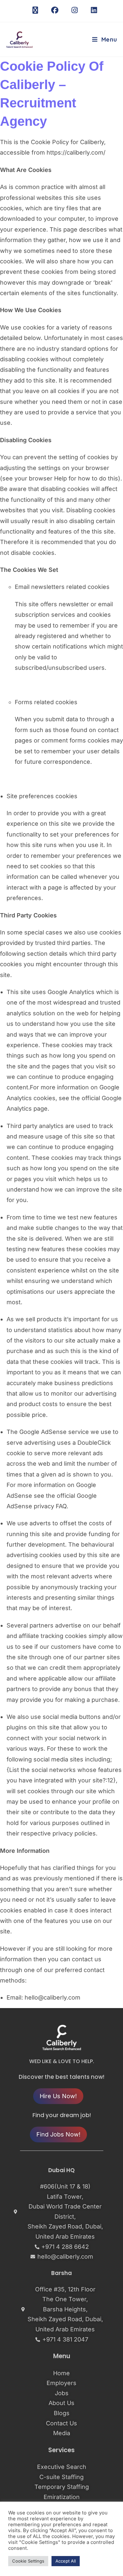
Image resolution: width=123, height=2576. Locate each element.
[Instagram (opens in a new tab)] (75, 10)
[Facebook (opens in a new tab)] (55, 10)
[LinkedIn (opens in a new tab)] (91, 10)
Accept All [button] (66, 2561)
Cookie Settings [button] (28, 2561)
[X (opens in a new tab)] (35, 10)
